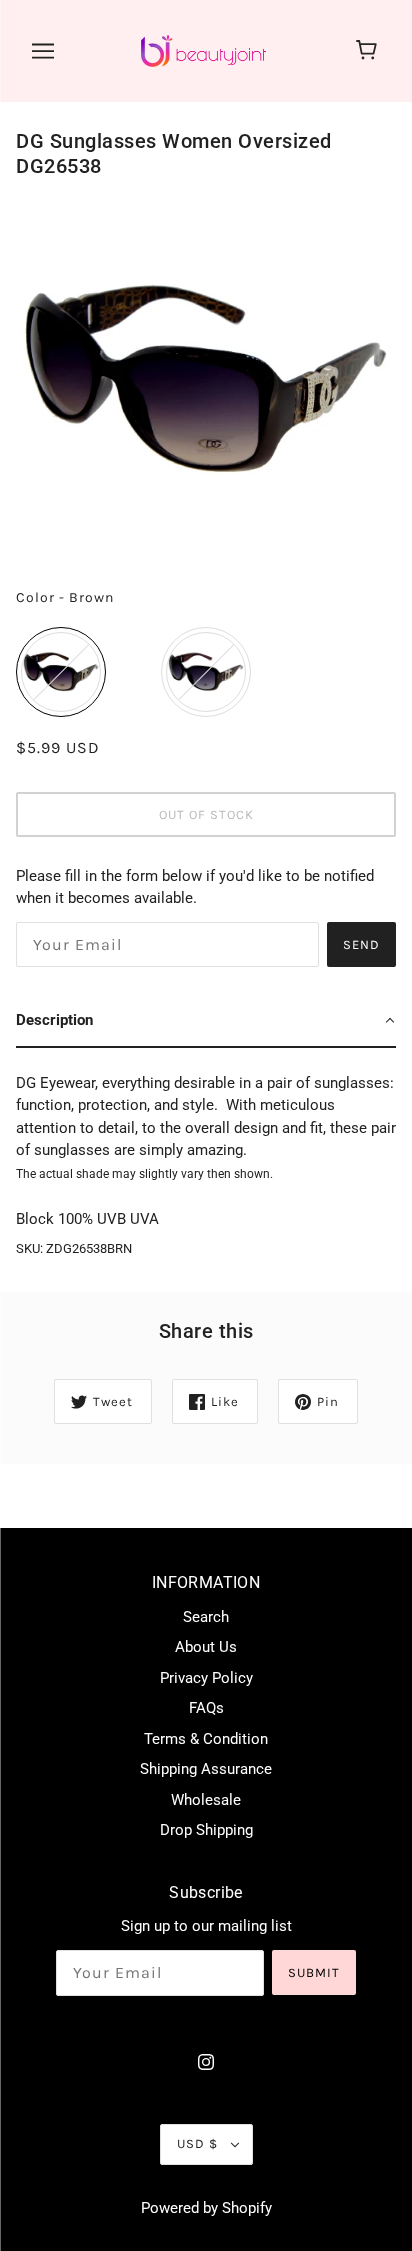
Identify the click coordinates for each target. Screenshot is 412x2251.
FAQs (206, 1708)
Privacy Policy (206, 1678)
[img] (206, 2061)
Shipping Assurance (206, 1769)
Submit (314, 1972)
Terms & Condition (206, 1739)
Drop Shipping (206, 1830)
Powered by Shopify (206, 2208)
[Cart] (369, 51)
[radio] (61, 672)
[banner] (203, 50)
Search (206, 1617)
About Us (206, 1647)
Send (361, 944)
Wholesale (206, 1800)
